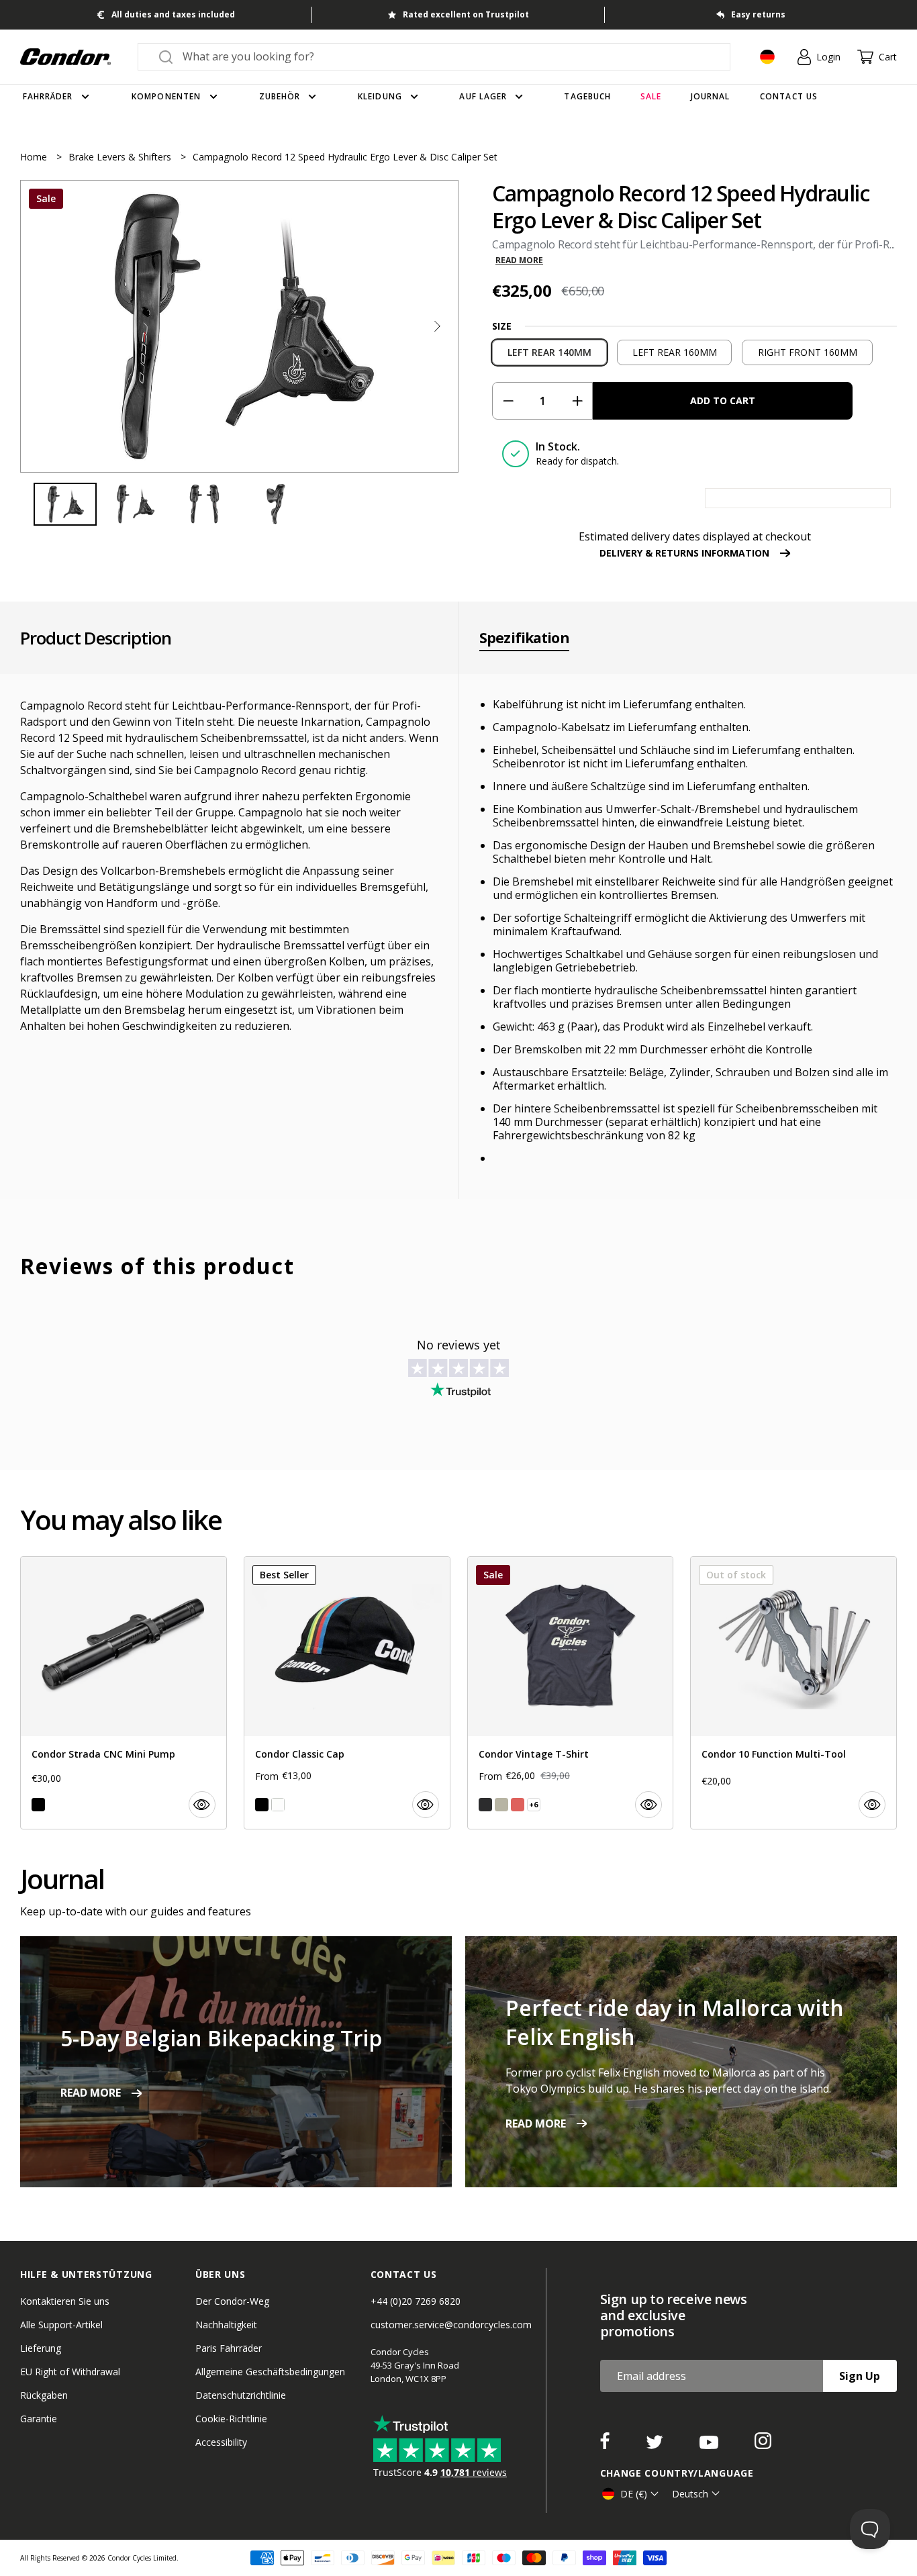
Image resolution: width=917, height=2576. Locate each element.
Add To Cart (723, 400)
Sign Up (860, 2376)
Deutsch (690, 2494)
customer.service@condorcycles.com (451, 2325)
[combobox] (446, 56)
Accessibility (221, 2442)
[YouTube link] (710, 2445)
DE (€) (634, 2494)
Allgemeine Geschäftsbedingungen (270, 2372)
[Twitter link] (656, 2445)
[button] (437, 326)
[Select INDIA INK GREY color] (485, 1805)
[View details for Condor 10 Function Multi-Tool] (793, 1693)
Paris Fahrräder (229, 2348)
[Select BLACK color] (38, 1805)
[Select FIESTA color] (518, 1805)
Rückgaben (44, 2395)
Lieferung (41, 2348)
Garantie (39, 2419)
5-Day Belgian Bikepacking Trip (221, 2038)
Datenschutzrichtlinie (241, 2395)
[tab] (239, 326)
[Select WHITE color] (278, 1805)
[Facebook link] (606, 2445)
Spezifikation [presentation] (524, 638)
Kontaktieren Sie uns (65, 2301)
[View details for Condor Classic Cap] (347, 1693)
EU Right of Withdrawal (70, 2372)
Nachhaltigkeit (226, 2325)
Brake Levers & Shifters (121, 157)
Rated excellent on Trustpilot (466, 14)
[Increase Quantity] (577, 401)
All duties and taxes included (173, 14)
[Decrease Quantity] (508, 401)
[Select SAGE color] (501, 1805)
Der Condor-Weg (232, 2301)
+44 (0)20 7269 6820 (416, 2301)
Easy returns (758, 14)
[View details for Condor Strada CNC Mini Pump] (124, 1693)
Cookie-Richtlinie (231, 2419)
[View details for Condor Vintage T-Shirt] (571, 1693)
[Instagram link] (763, 2445)
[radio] (549, 352)
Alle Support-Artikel (61, 2325)
